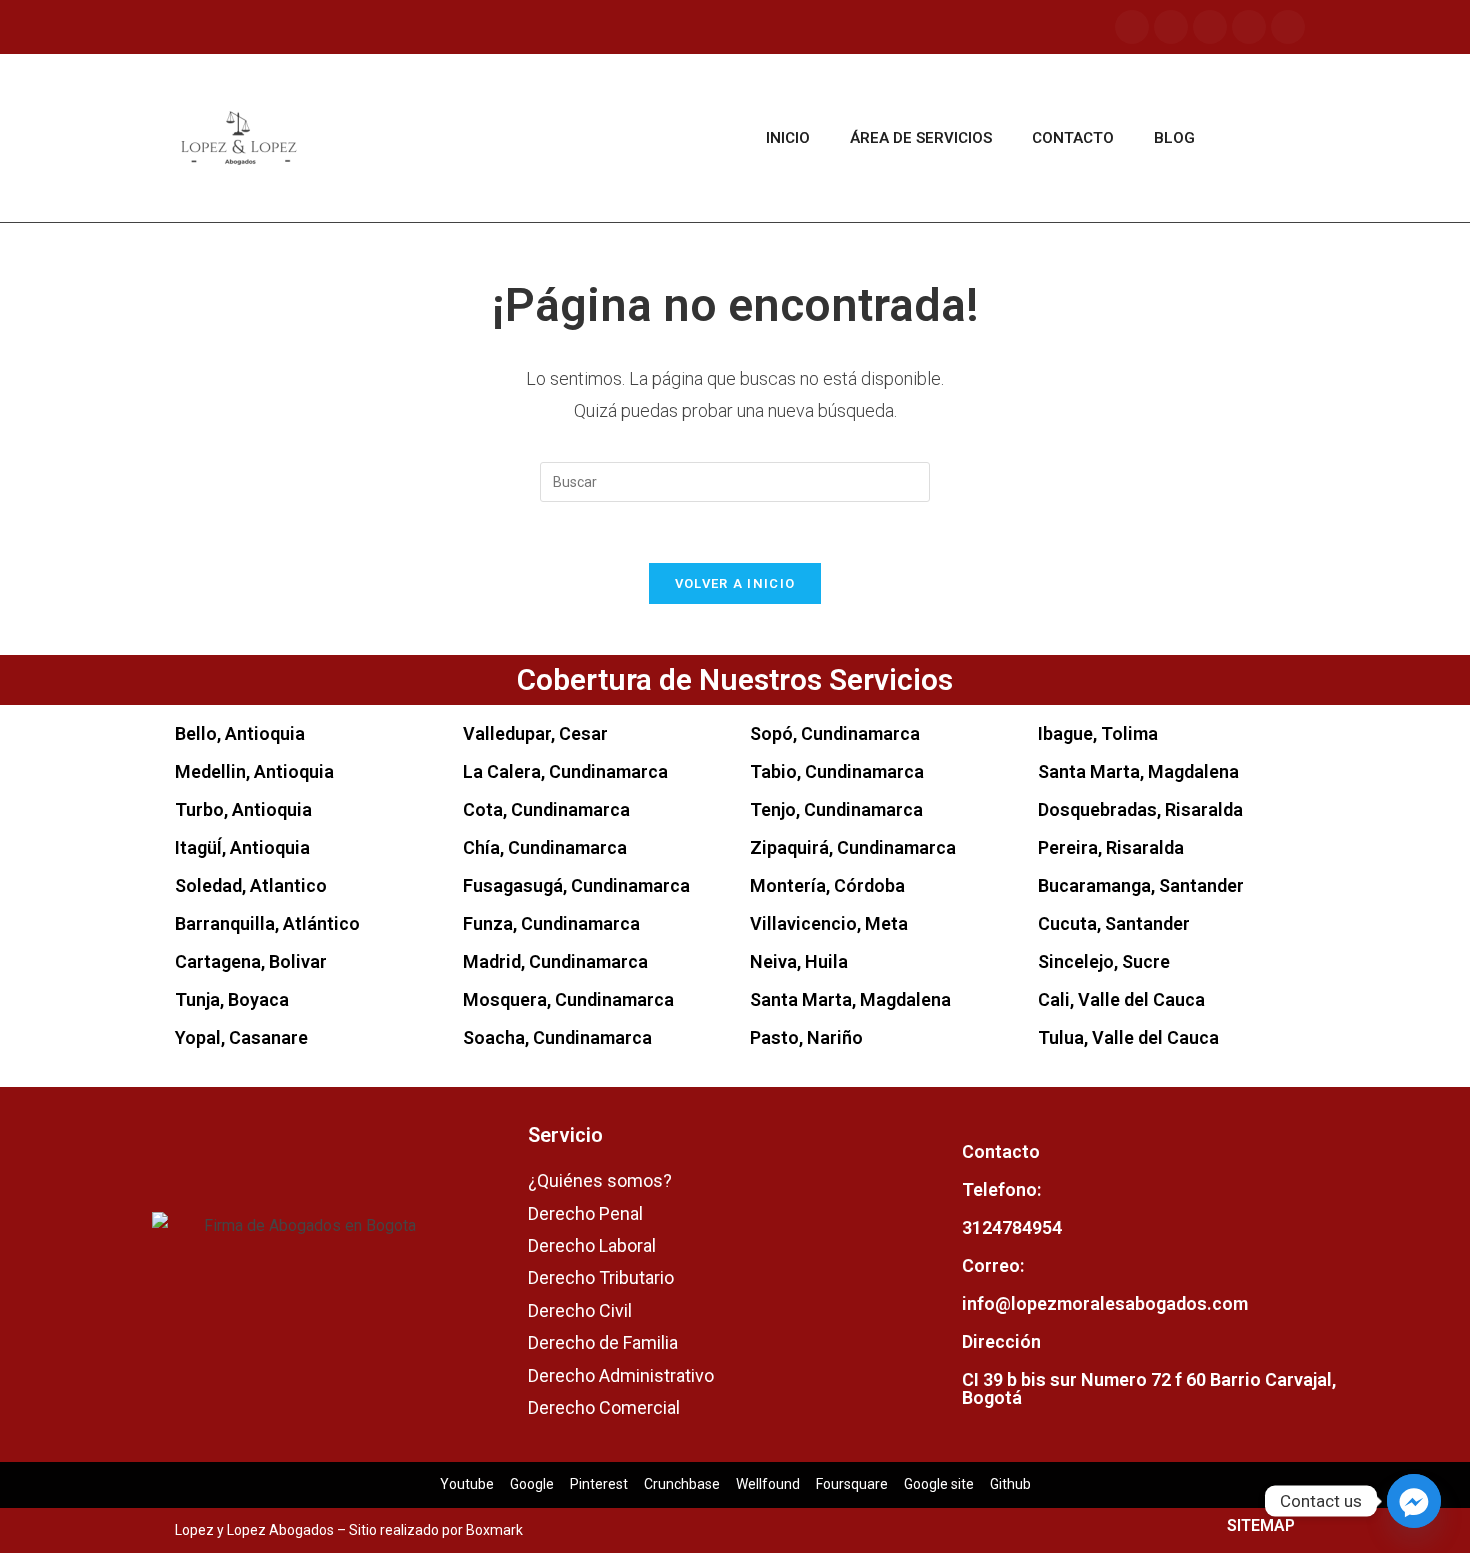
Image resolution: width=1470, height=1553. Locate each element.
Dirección (1001, 1341)
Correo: (993, 1265)
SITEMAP (1261, 1525)
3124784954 (1012, 1227)
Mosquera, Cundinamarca (568, 999)
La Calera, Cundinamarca (565, 771)
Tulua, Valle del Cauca (1128, 1037)
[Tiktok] (1249, 27)
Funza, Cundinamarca (551, 923)
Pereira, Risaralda (1111, 847)
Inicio (788, 138)
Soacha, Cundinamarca (557, 1037)
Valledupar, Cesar (535, 733)
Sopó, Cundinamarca (835, 733)
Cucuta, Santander (1114, 923)
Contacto (1073, 138)
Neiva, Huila (799, 961)
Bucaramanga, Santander (1141, 885)
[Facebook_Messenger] (1414, 1501)
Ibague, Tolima (1098, 733)
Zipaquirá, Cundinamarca (853, 847)
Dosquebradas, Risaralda (1140, 809)
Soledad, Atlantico (251, 885)
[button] (1265, 138)
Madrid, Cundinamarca (555, 961)
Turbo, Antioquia (243, 809)
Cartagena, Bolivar (251, 961)
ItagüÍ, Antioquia (242, 847)
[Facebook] (1132, 27)
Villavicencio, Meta (829, 923)
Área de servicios (921, 138)
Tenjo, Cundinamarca (836, 809)
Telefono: (1001, 1189)
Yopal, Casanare (241, 1037)
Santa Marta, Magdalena (850, 999)
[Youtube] (1210, 27)
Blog (1174, 138)
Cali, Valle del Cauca (1121, 999)
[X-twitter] (1288, 27)
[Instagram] (1171, 27)
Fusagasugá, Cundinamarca (576, 885)
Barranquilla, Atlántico (267, 923)
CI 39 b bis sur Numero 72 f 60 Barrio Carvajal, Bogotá (1149, 1388)
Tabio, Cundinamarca (837, 771)
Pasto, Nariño (806, 1037)
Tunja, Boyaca (232, 999)
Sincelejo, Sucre (1104, 961)
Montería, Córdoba (827, 885)
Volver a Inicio (735, 583)
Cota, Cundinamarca (546, 809)
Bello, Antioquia (240, 733)
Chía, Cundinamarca (545, 847)
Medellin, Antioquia (254, 771)
